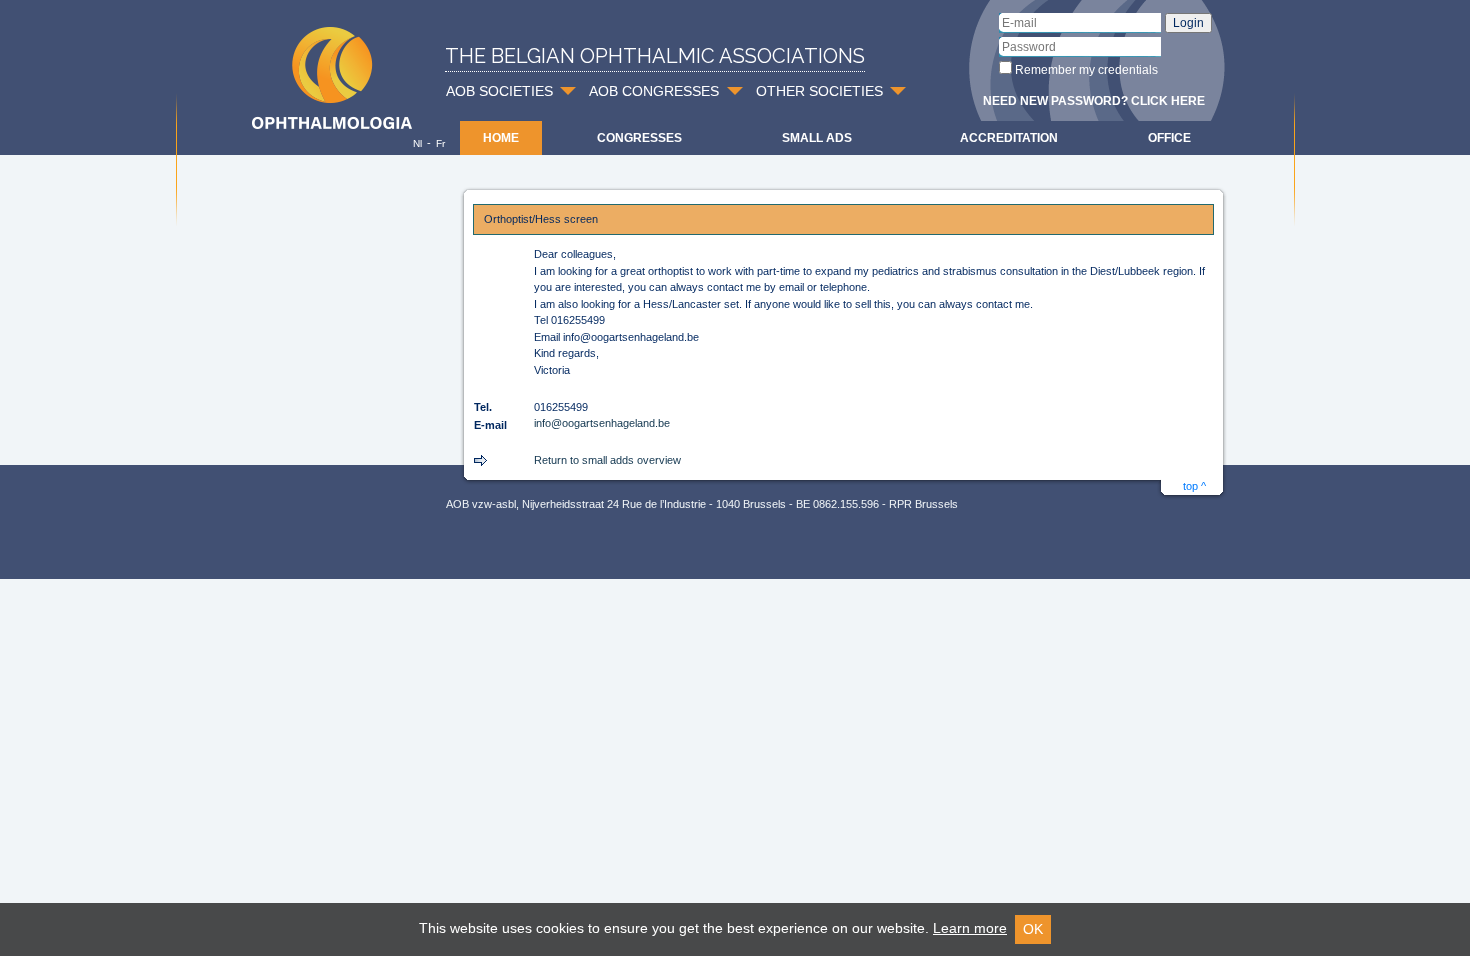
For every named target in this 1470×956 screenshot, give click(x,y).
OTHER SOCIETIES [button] (819, 91)
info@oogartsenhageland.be (602, 423)
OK (1033, 929)
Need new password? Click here (1094, 101)
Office (1169, 138)
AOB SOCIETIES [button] (499, 91)
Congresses (639, 138)
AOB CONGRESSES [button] (654, 91)
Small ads (817, 138)
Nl (417, 143)
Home (501, 138)
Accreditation (1009, 138)
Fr (440, 143)
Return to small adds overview (607, 460)
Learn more (970, 928)
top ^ (1194, 486)
